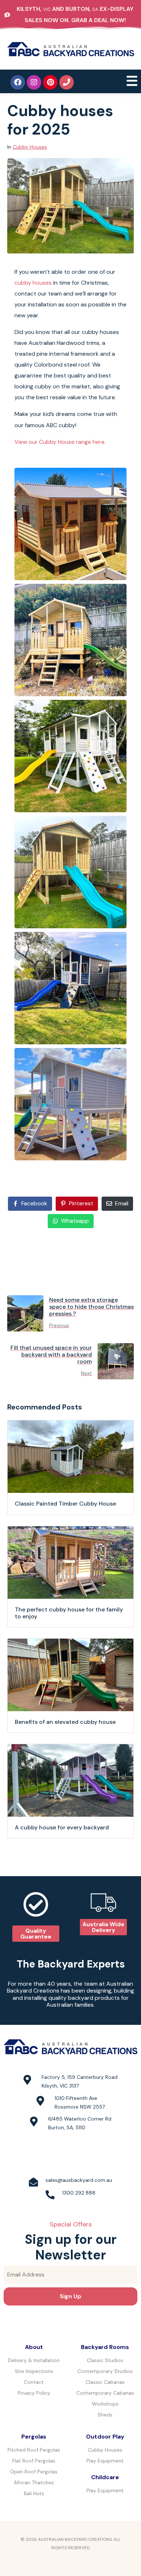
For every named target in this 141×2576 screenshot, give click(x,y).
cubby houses (33, 283)
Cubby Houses (30, 147)
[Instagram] (34, 82)
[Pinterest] (50, 82)
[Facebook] (18, 82)
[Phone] (67, 82)
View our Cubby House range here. (60, 442)
